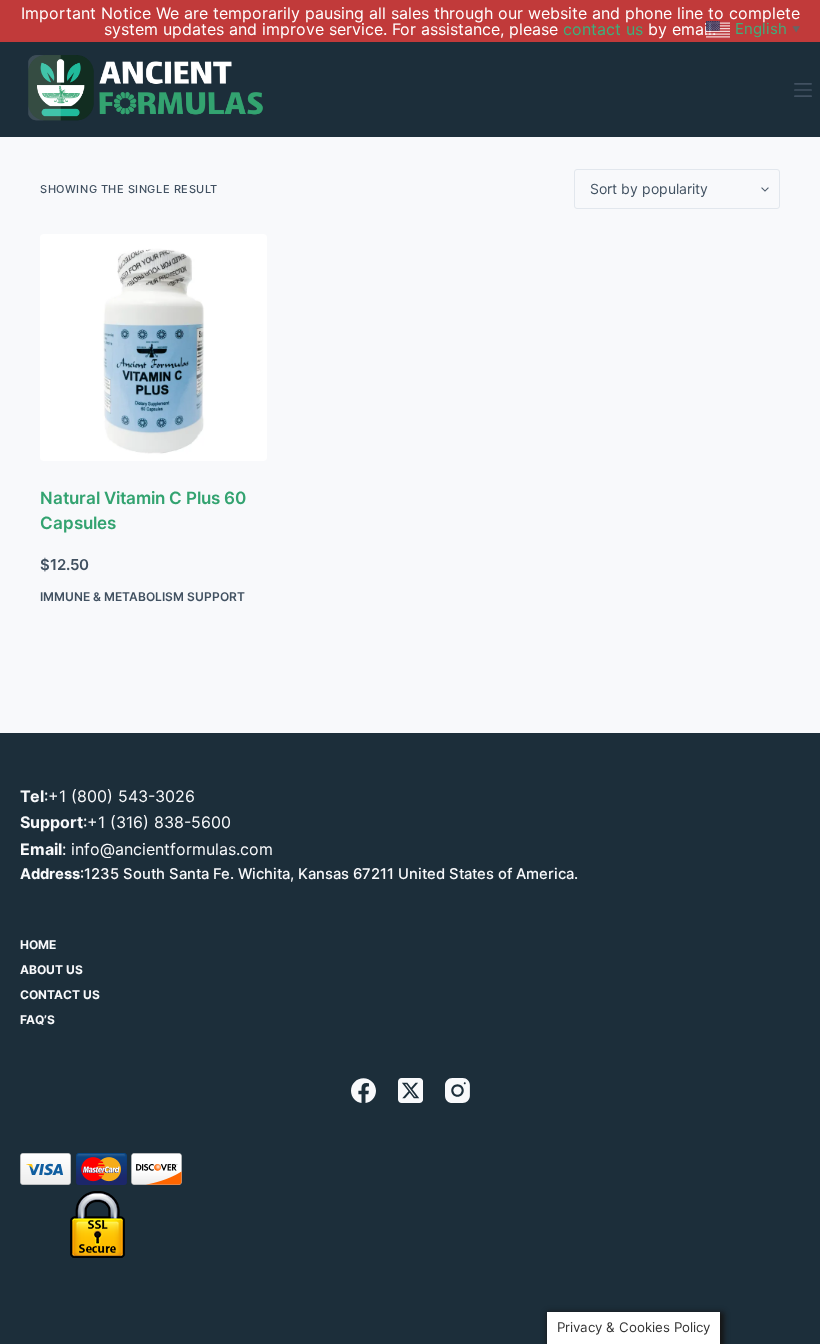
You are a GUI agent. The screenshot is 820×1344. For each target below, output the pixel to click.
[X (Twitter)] (410, 1090)
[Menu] (803, 90)
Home (38, 944)
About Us (51, 969)
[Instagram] (457, 1090)
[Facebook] (363, 1090)
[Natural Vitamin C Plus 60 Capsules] (153, 347)
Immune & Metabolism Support (142, 596)
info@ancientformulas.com (172, 849)
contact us (603, 29)
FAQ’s (37, 1019)
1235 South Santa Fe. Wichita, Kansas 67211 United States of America (329, 874)
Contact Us (60, 994)
